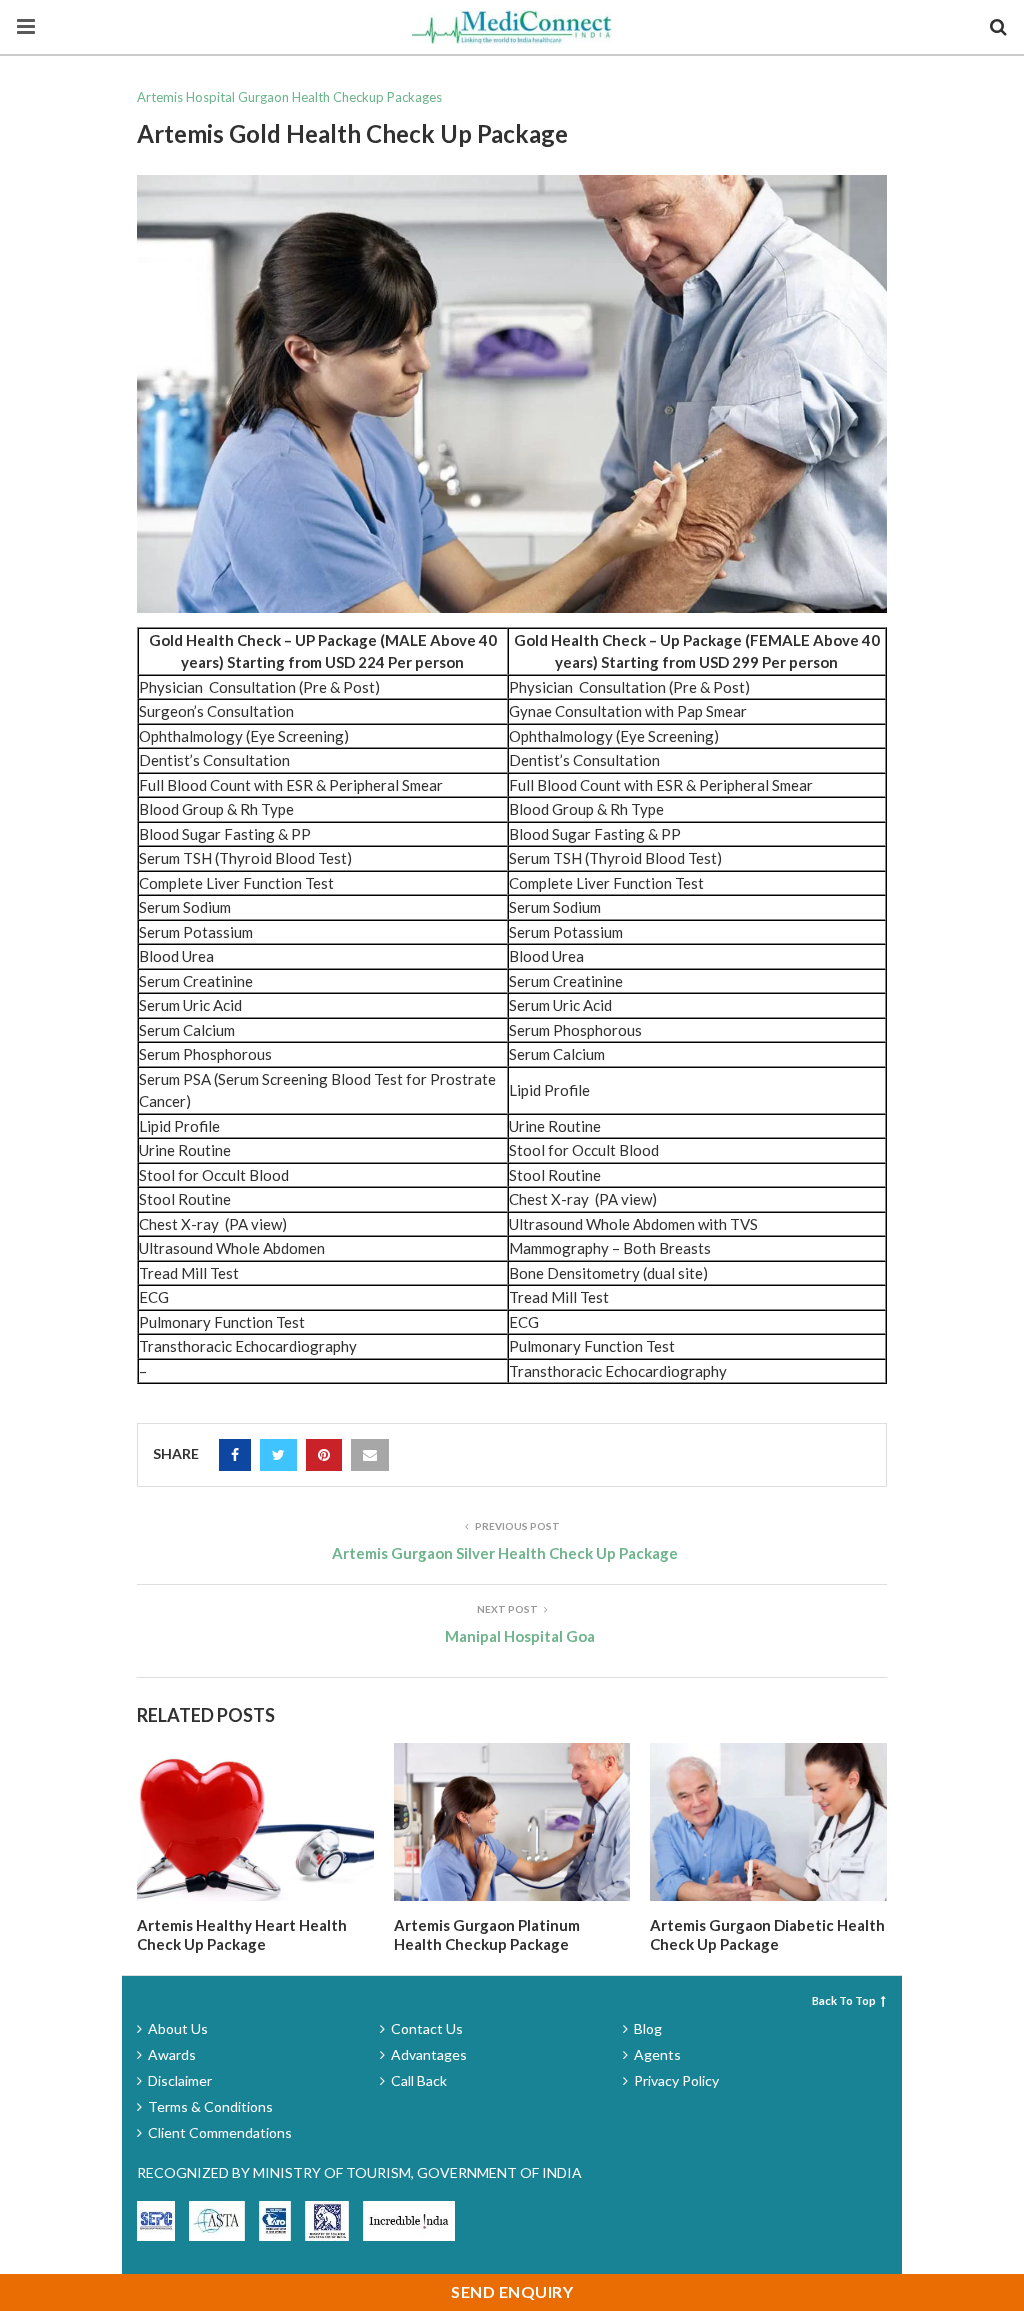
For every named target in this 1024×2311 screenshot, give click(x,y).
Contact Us (427, 2028)
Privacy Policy (676, 2080)
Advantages (429, 2054)
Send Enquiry (512, 2291)
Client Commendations (220, 2132)
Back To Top (844, 2000)
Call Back (419, 2080)
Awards (172, 2054)
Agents (657, 2054)
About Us (178, 2028)
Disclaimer (180, 2080)
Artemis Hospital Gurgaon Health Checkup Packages (289, 97)
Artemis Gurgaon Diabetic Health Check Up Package (767, 1935)
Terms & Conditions (210, 2106)
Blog (648, 2028)
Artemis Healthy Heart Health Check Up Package (242, 1935)
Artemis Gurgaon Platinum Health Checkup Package (487, 1935)
